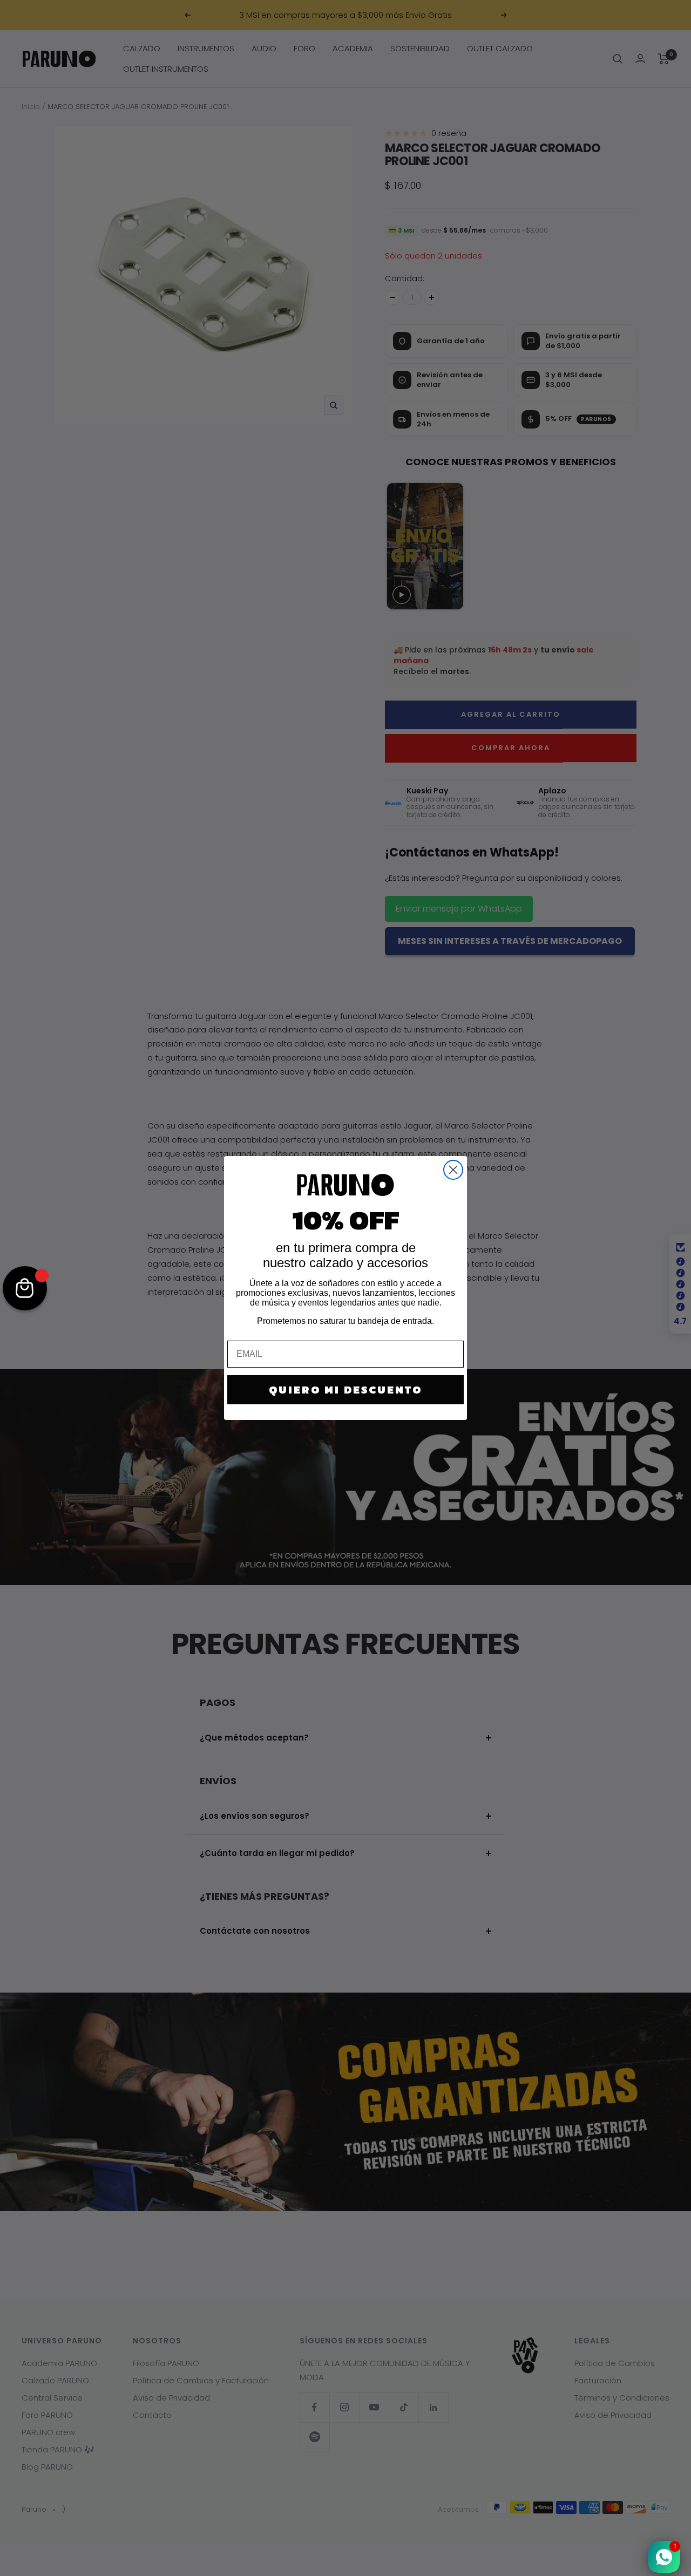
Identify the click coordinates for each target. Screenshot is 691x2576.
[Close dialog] (453, 1170)
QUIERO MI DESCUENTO (345, 1390)
